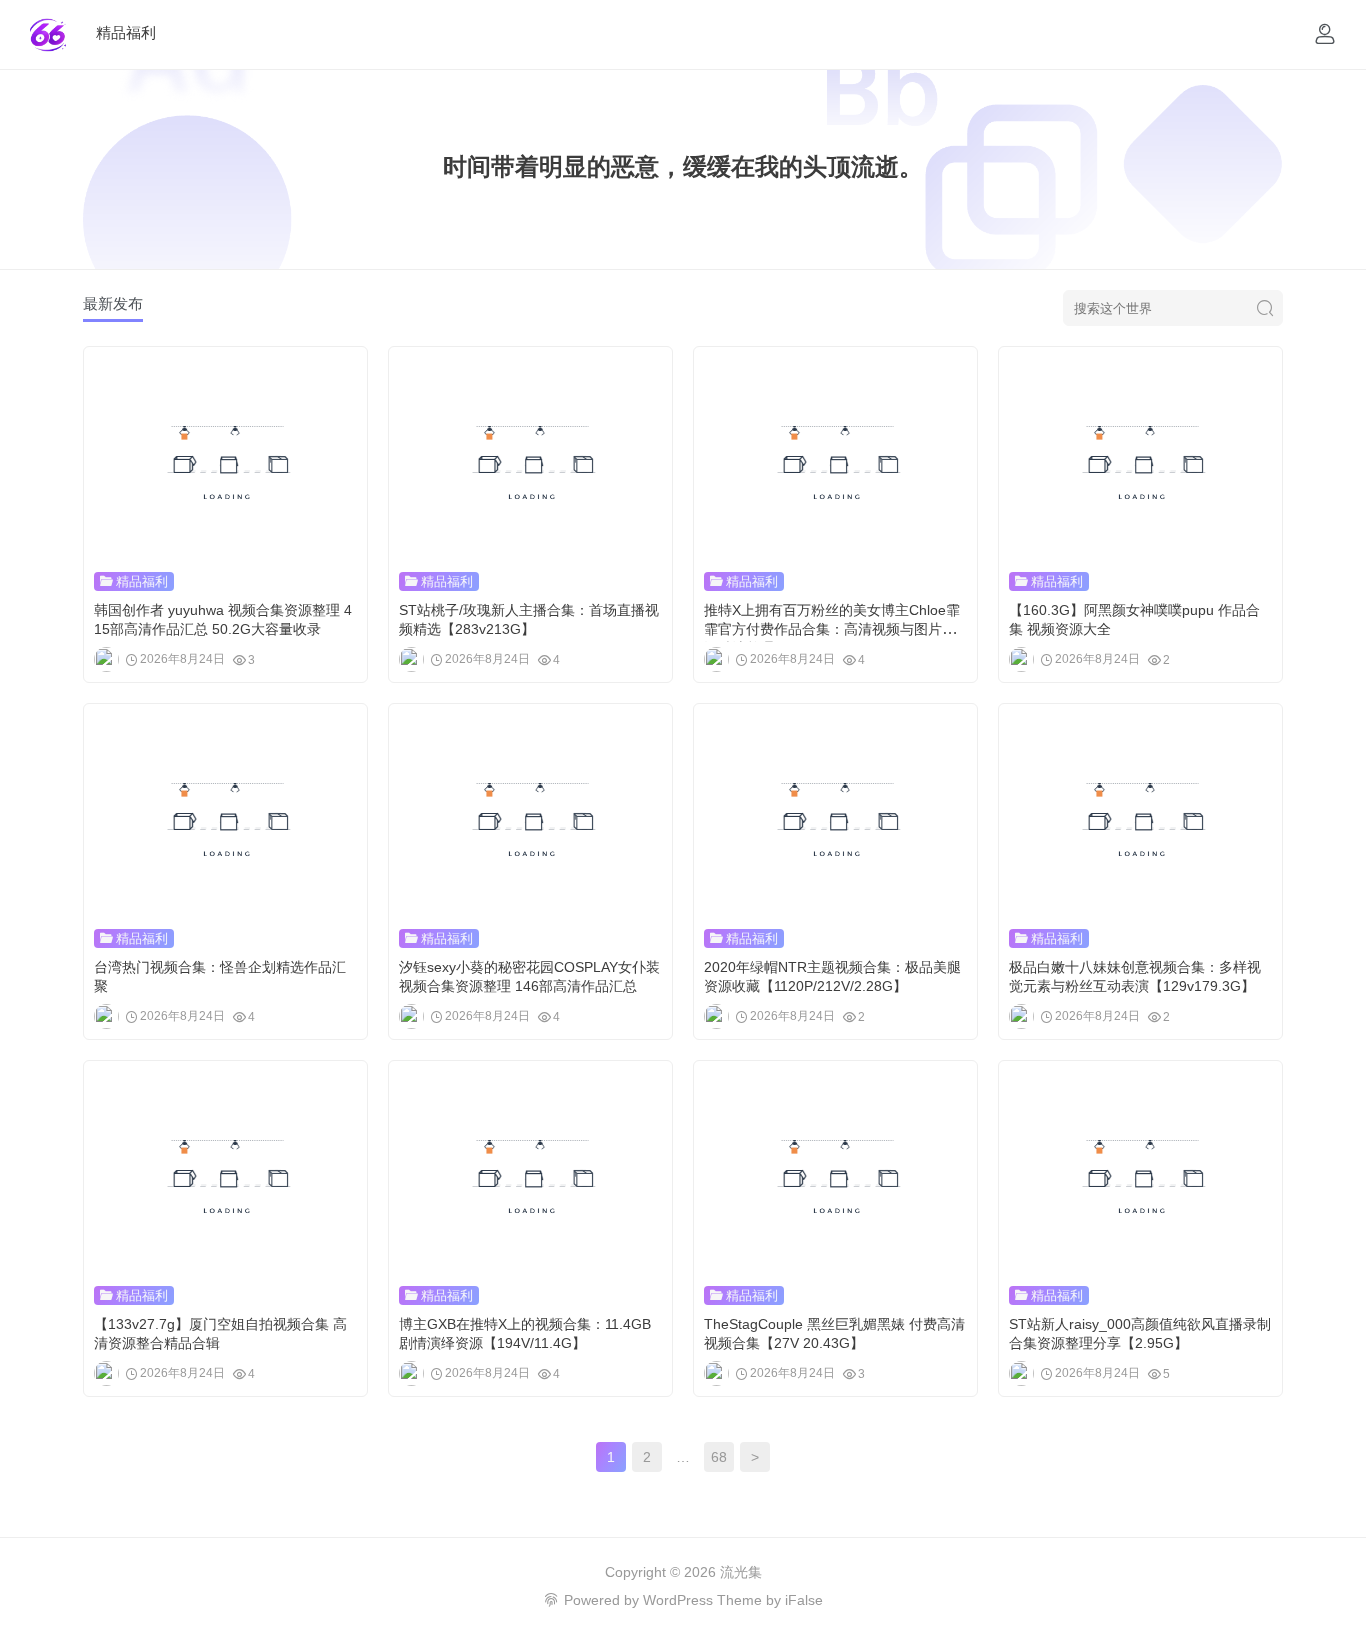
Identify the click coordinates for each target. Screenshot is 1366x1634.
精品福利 (126, 32)
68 (719, 1457)
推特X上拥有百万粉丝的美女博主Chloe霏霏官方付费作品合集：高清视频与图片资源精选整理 (832, 629)
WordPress (678, 1600)
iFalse (804, 1600)
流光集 (741, 1572)
